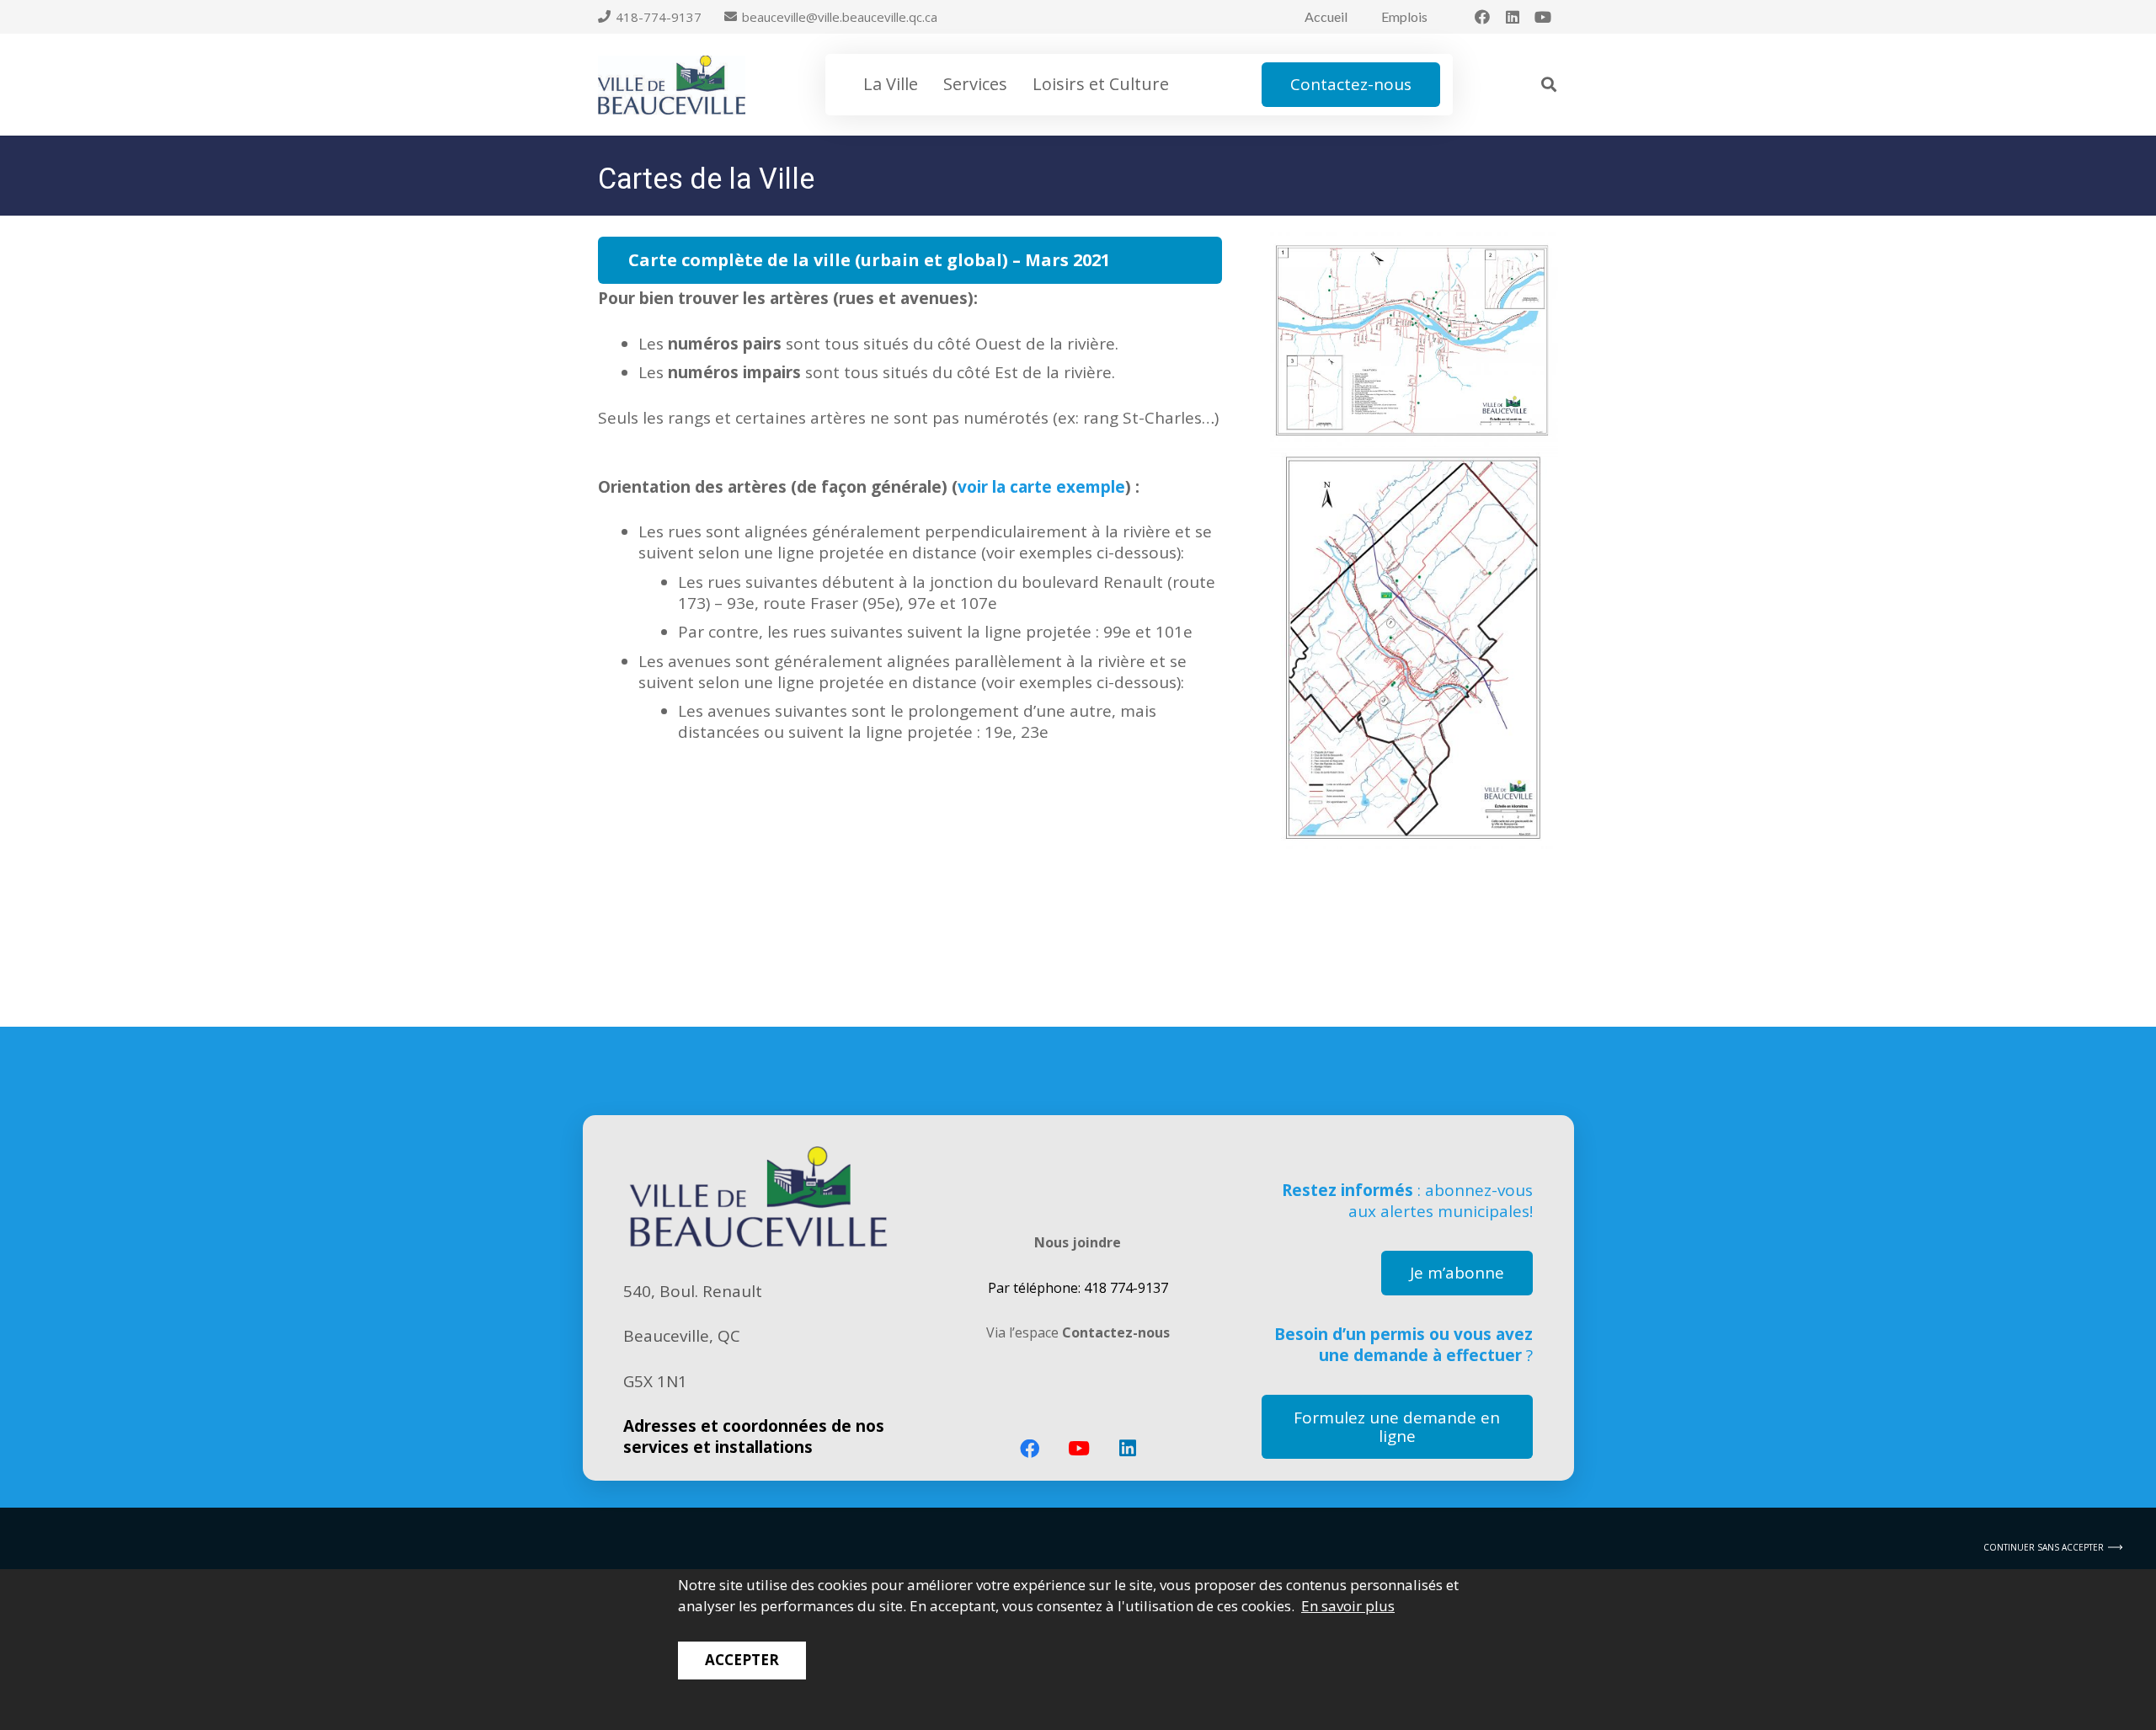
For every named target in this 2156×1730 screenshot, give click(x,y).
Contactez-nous (1116, 1332)
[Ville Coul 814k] (672, 85)
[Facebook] (1482, 17)
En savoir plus (1348, 1606)
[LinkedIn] (1513, 17)
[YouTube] (1543, 17)
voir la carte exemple (1041, 487)
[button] (929, 84)
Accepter (742, 1660)
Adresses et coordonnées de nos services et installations (754, 1436)
